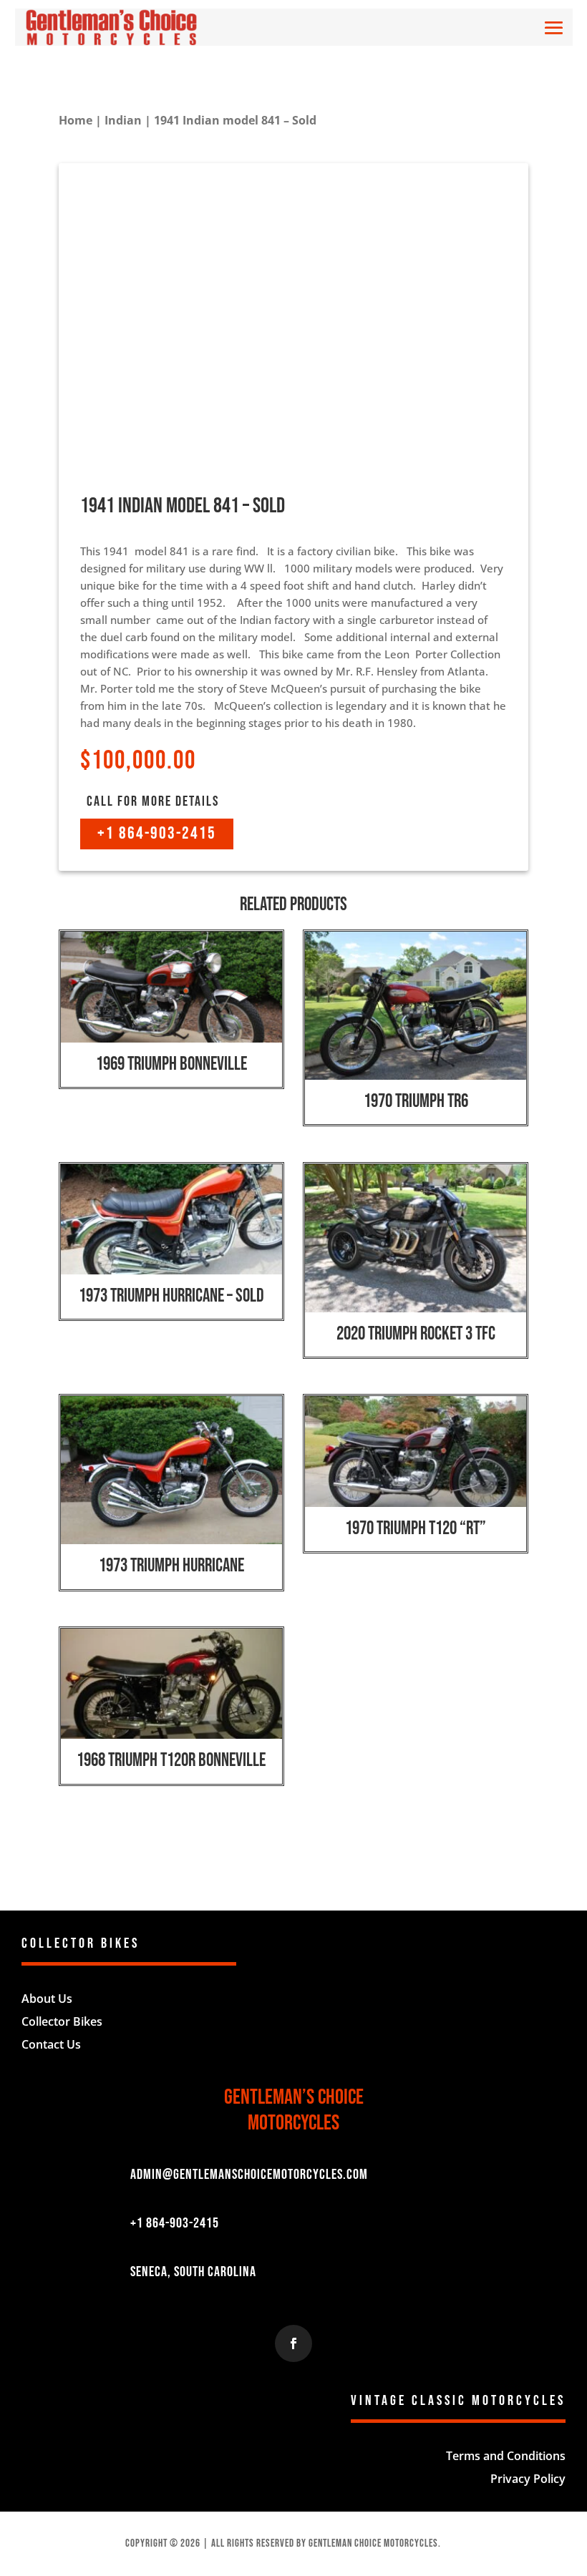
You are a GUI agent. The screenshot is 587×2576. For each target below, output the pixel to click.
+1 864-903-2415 (157, 833)
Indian (123, 120)
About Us (47, 1999)
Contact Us (51, 2044)
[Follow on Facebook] (293, 2343)
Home (76, 120)
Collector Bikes (62, 2021)
